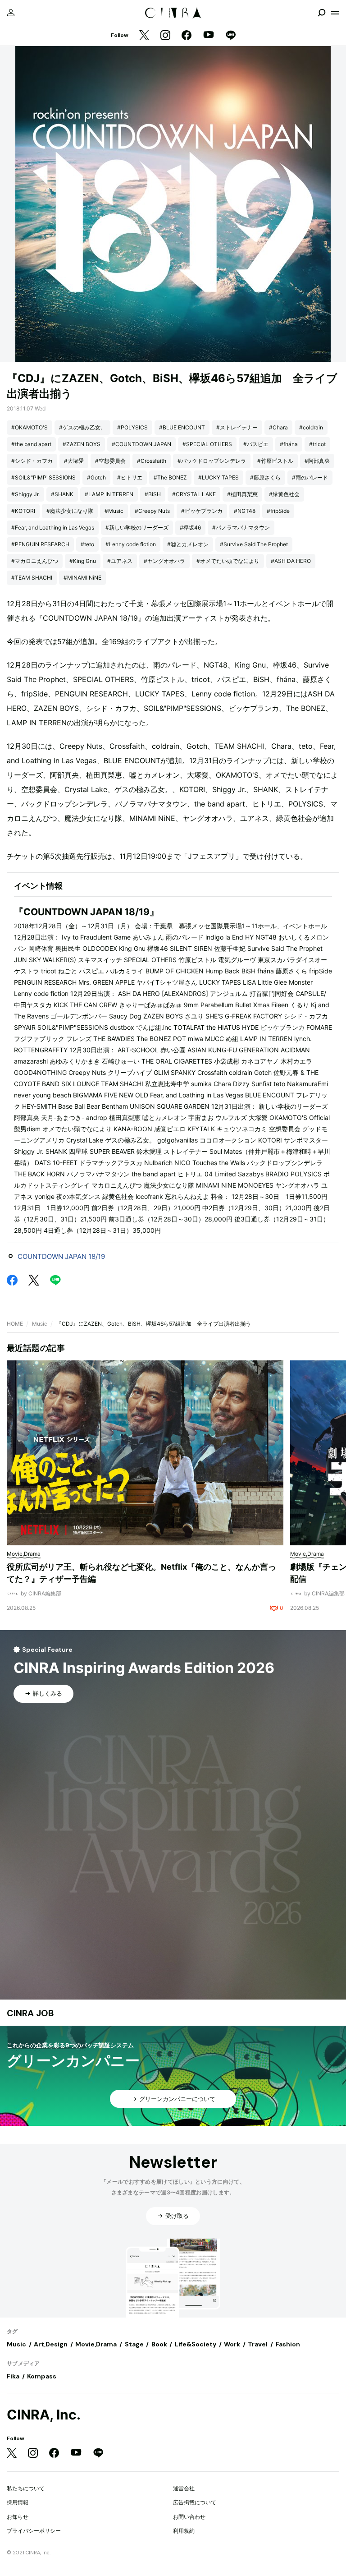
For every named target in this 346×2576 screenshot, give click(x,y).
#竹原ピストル (275, 461)
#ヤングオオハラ (164, 561)
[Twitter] (144, 36)
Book (159, 2344)
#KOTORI (23, 511)
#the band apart (31, 444)
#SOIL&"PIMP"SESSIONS (43, 477)
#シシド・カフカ (32, 461)
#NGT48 (245, 511)
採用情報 (18, 2502)
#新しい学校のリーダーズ (137, 528)
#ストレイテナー (237, 427)
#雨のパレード (310, 477)
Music (40, 1324)
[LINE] (231, 36)
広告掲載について (195, 2502)
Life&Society (196, 2344)
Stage (134, 2344)
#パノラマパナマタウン (241, 528)
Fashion (288, 2344)
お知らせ (18, 2517)
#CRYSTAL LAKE (194, 494)
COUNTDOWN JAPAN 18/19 (61, 1256)
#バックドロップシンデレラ (212, 461)
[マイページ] (11, 13)
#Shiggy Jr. (25, 494)
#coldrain (311, 427)
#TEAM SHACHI (32, 578)
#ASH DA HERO (291, 561)
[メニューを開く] (335, 13)
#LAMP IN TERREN (109, 494)
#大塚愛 (74, 461)
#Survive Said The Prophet (254, 544)
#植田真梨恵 (242, 494)
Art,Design (51, 2344)
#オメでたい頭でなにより (228, 561)
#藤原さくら (265, 477)
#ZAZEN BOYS (82, 444)
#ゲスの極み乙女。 (82, 427)
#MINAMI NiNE (82, 578)
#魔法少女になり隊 (70, 511)
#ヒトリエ (130, 477)
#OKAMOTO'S (30, 427)
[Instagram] (165, 36)
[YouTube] (209, 36)
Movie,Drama (96, 2344)
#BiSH (153, 494)
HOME (15, 1324)
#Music (114, 511)
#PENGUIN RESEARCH (40, 544)
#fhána (289, 444)
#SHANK (62, 494)
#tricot (317, 444)
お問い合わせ (189, 2517)
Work (232, 2344)
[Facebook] (187, 36)
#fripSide (278, 511)
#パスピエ (256, 444)
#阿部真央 (317, 461)
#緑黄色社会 (284, 494)
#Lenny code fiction (131, 544)
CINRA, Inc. (44, 2415)
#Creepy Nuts (152, 511)
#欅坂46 (190, 528)
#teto (87, 544)
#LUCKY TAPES (219, 477)
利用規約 (184, 2531)
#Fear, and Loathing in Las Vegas (53, 528)
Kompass (42, 2376)
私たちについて (26, 2488)
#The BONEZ (170, 477)
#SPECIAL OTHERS (207, 444)
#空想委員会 (110, 461)
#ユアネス (120, 561)
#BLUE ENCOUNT (182, 427)
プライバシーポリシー (34, 2531)
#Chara (278, 427)
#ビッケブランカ (202, 511)
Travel (258, 2344)
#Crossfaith (152, 461)
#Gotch (96, 477)
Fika (13, 2376)
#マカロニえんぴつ (35, 561)
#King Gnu (83, 561)
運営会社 (184, 2488)
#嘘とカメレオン (188, 544)
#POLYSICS (132, 427)
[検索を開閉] (322, 13)
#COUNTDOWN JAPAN (141, 444)
